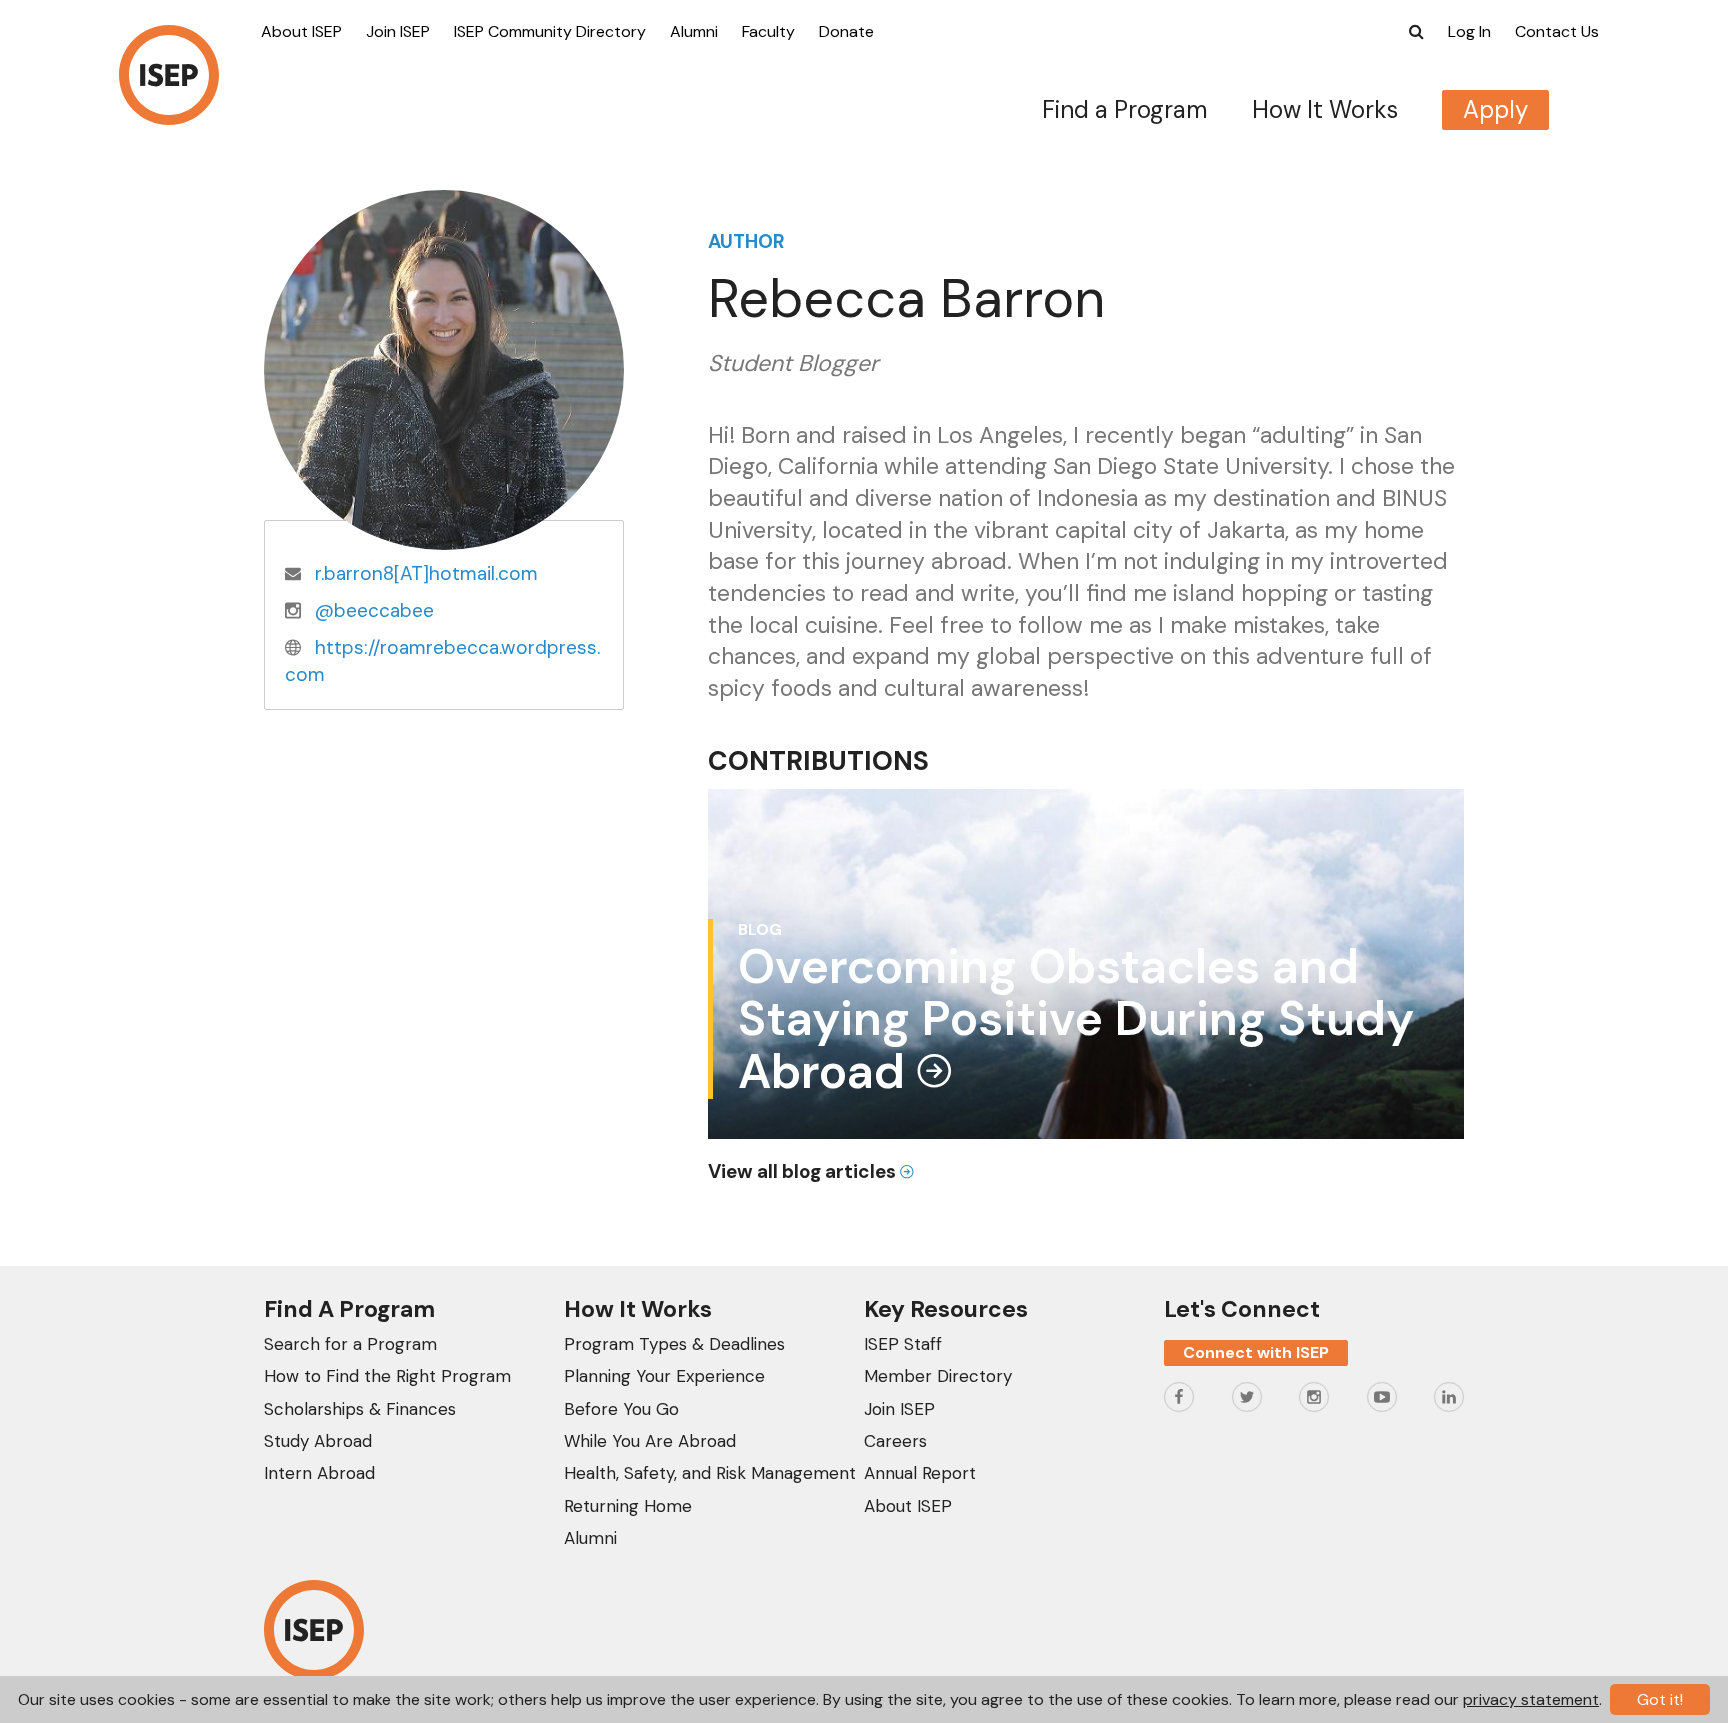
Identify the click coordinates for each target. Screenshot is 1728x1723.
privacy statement (1531, 1699)
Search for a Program (350, 1344)
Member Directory (938, 1376)
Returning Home (628, 1506)
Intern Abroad (319, 1473)
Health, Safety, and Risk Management (710, 1473)
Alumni (694, 31)
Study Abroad (318, 1441)
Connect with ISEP (1256, 1352)
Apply (1495, 109)
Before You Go (621, 1409)
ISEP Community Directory (550, 31)
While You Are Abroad (650, 1441)
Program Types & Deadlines (674, 1344)
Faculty (768, 31)
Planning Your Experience (664, 1376)
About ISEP (301, 31)
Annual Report (920, 1473)
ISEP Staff (903, 1344)
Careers (895, 1441)
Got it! (1660, 1699)
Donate (846, 31)
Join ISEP (398, 31)
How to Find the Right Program (387, 1376)
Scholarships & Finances (360, 1409)
